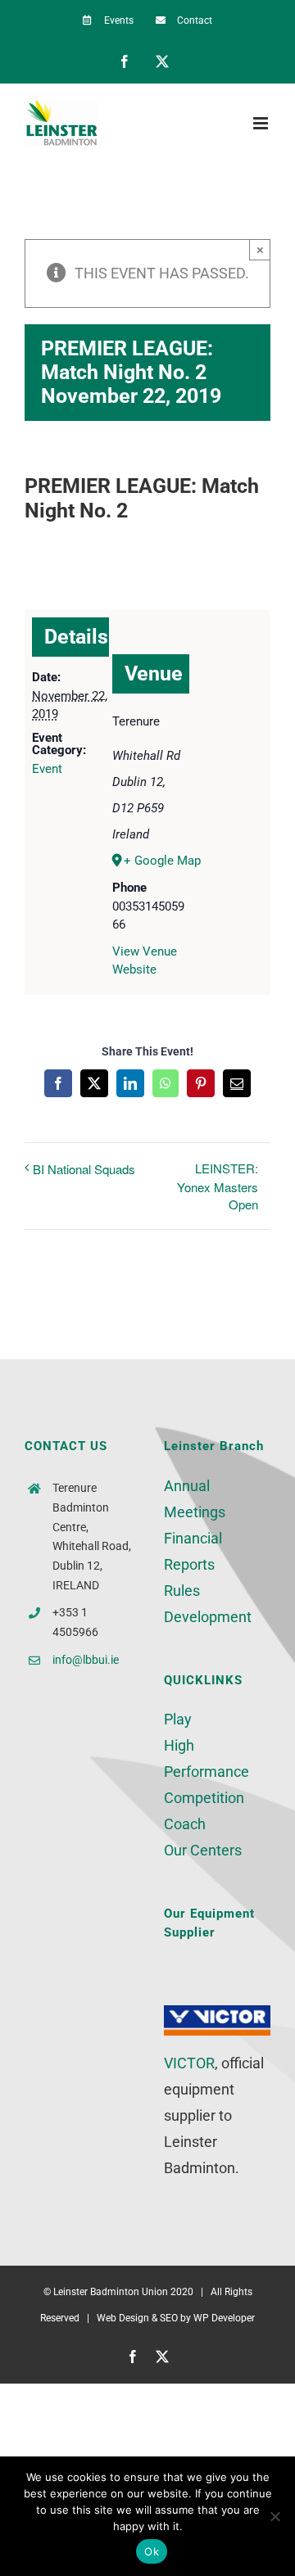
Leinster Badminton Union (111, 2292)
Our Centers (203, 1850)
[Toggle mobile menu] (262, 123)
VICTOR (189, 2063)
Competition (204, 1798)
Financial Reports (193, 1551)
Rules (182, 1591)
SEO (169, 2318)
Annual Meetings (195, 1499)
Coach (185, 1824)
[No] (275, 2516)
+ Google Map (155, 861)
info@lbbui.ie (86, 1660)
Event (47, 769)
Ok (152, 2551)
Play (178, 1719)
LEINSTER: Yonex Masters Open (218, 1186)
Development (208, 1617)
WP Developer (224, 2318)
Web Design (123, 2318)
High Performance (206, 1758)
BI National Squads (84, 1169)
